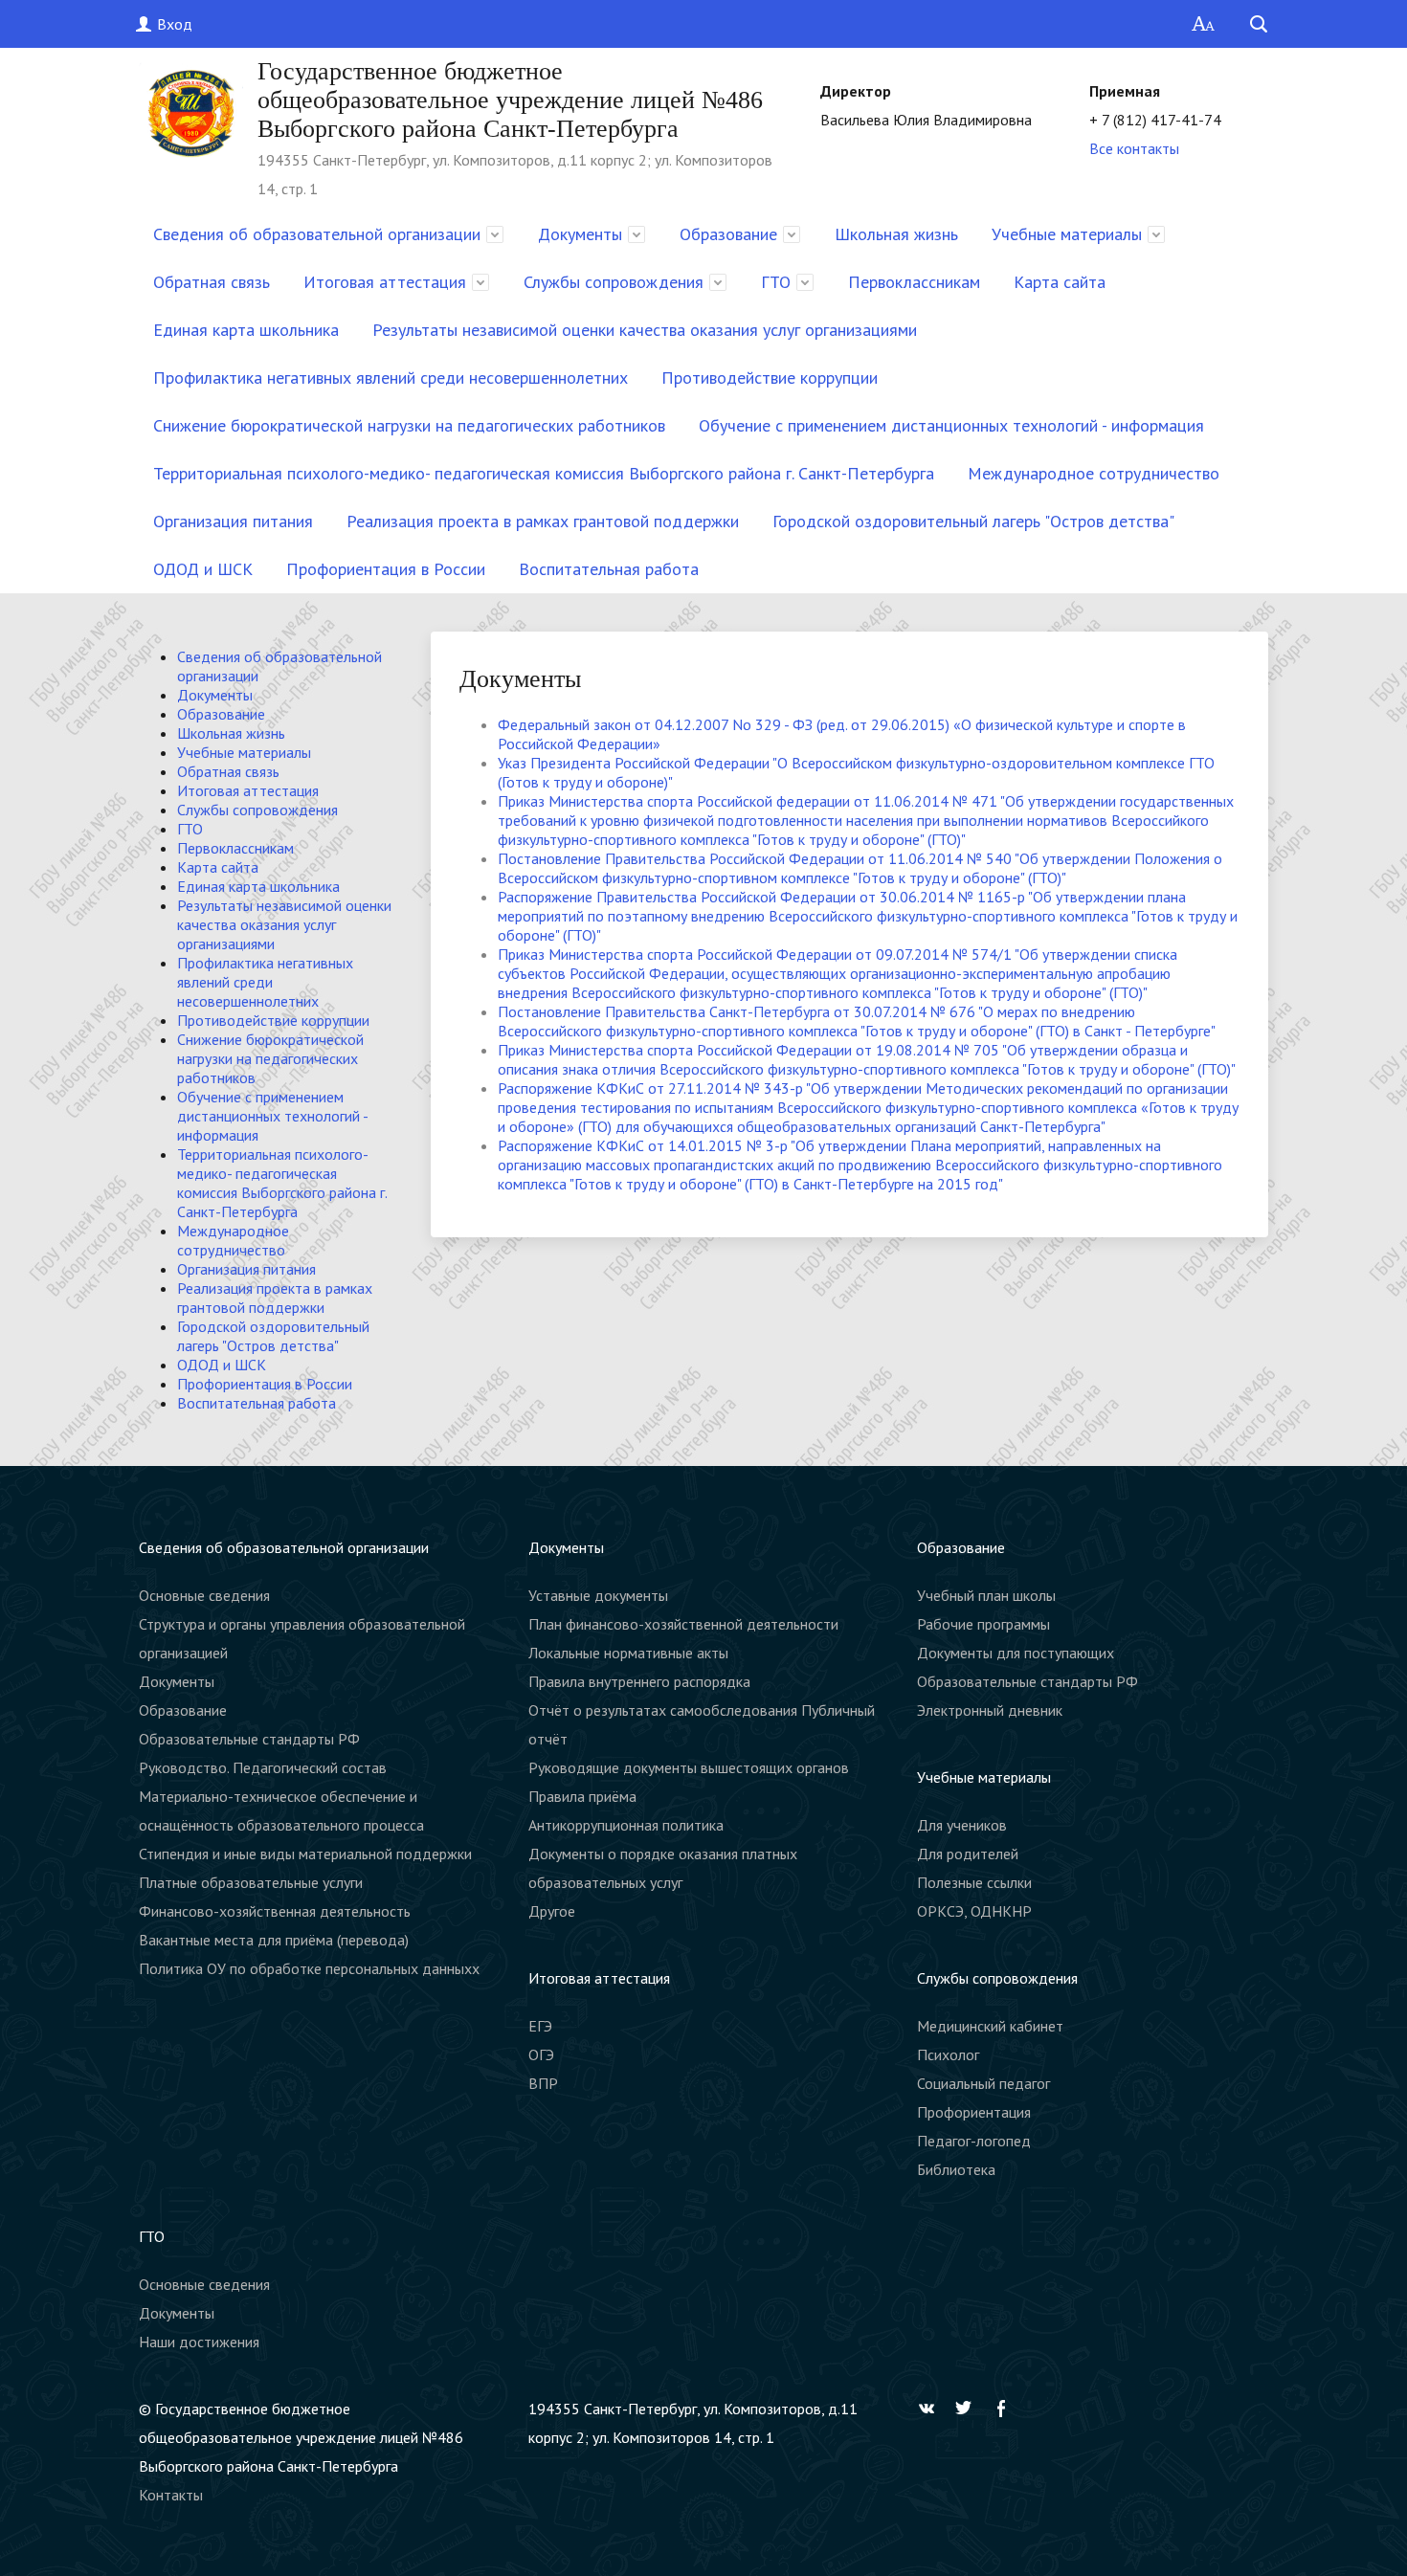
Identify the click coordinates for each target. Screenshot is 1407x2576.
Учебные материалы (1067, 234)
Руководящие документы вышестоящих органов (689, 1767)
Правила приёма (582, 1796)
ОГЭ (541, 2054)
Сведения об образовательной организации (317, 234)
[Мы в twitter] (969, 2409)
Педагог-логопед (974, 2141)
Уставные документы (598, 1595)
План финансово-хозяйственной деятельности (683, 1624)
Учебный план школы (986, 1595)
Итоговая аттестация (385, 282)
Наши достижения (199, 2342)
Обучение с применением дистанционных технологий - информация (951, 425)
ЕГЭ (540, 2026)
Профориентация (974, 2112)
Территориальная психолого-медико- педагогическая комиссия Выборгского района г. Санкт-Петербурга (544, 473)
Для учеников (962, 1825)
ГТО (776, 282)
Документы (580, 234)
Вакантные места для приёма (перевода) (274, 1940)
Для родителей (968, 1854)
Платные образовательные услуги (251, 1882)
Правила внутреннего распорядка (639, 1681)
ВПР (543, 2083)
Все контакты (1134, 148)
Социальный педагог (983, 2083)
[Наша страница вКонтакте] (931, 2409)
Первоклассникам (914, 282)
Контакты (171, 2495)
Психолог (948, 2054)
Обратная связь (212, 282)
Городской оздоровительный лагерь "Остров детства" (973, 521)
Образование (728, 234)
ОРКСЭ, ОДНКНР (974, 1911)
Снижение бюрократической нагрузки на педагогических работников (409, 425)
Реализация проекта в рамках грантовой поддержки (543, 521)
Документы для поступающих (1016, 1653)
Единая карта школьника (246, 330)
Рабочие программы (983, 1624)
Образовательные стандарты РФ (249, 1739)
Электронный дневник (990, 1710)
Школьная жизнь (896, 234)
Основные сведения (204, 1595)
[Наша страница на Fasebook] (1006, 2409)
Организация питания (233, 521)
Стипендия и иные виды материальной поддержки (305, 1854)
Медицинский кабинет (990, 2026)
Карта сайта (1060, 282)
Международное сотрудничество (1094, 473)
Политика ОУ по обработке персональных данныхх (309, 1968)
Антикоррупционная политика (626, 1825)
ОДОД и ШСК (203, 569)
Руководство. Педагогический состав (263, 1767)
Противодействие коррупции (770, 378)
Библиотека (956, 2169)
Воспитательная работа (609, 569)
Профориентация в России (386, 569)
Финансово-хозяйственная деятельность (275, 1911)
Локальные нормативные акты (628, 1653)
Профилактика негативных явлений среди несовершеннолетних (391, 378)
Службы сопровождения (614, 282)
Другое (552, 1911)
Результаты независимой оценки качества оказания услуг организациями (645, 330)
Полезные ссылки (974, 1882)
